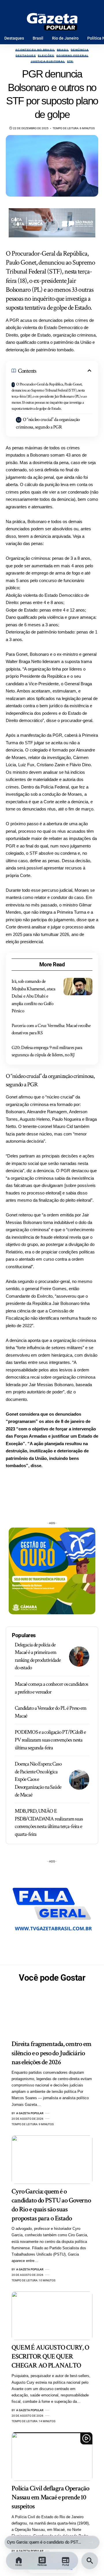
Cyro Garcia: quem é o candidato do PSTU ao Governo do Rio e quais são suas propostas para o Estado (45, 2542)
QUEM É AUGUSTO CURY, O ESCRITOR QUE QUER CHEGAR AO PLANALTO (50, 2356)
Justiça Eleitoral (48, 62)
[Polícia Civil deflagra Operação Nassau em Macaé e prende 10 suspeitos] (52, 2457)
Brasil (63, 50)
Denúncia (80, 50)
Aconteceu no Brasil (35, 50)
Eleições (46, 56)
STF (70, 62)
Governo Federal (72, 56)
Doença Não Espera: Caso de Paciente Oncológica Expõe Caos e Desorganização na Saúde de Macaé (38, 1779)
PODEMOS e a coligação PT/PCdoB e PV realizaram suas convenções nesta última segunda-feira (50, 1740)
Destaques (26, 56)
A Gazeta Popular (30, 2113)
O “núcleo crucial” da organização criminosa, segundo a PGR (48, 423)
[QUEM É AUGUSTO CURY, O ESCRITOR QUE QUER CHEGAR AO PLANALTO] (52, 2316)
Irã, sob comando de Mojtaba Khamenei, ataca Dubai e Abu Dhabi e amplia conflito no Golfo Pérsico (34, 996)
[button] (91, 2542)
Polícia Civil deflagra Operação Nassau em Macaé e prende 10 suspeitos (50, 2497)
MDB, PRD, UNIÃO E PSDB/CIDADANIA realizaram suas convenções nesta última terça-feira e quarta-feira (49, 1823)
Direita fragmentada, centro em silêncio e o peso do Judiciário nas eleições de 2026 (51, 2053)
